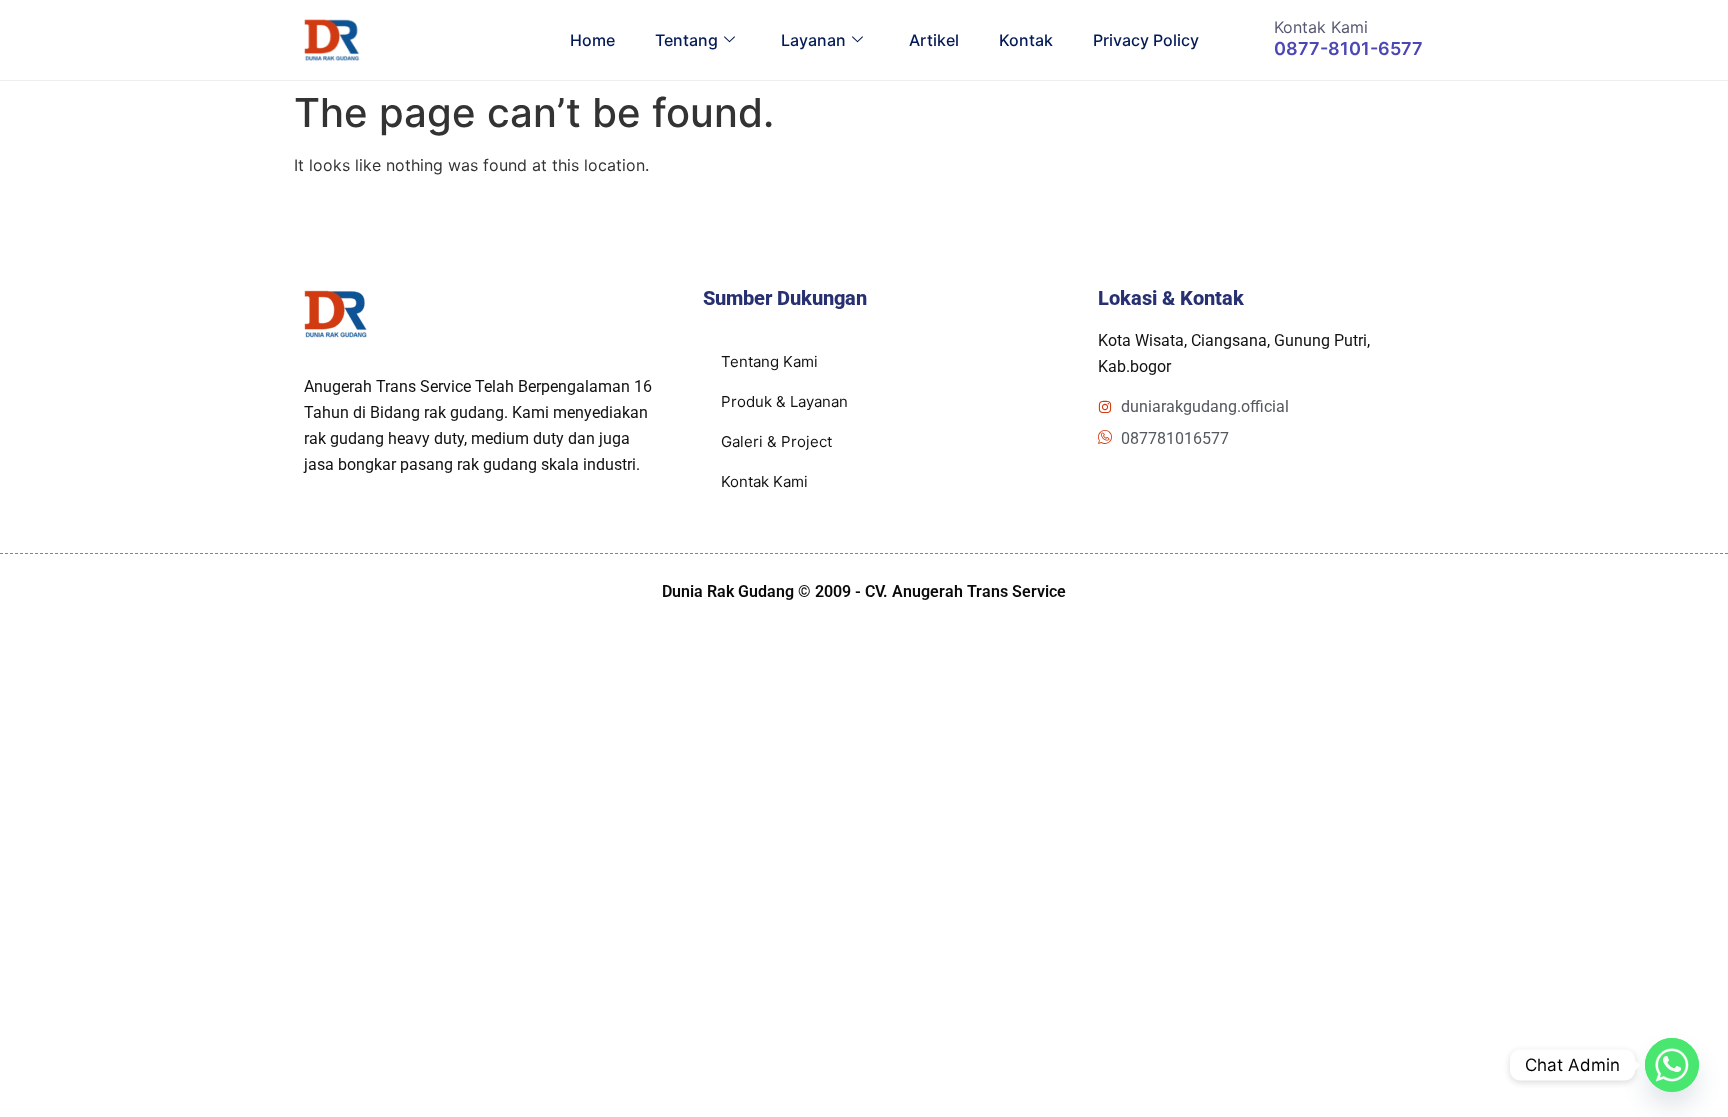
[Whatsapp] (1672, 1065)
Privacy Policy (1146, 40)
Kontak (1026, 40)
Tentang (686, 40)
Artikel (934, 40)
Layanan (813, 40)
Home (592, 40)
